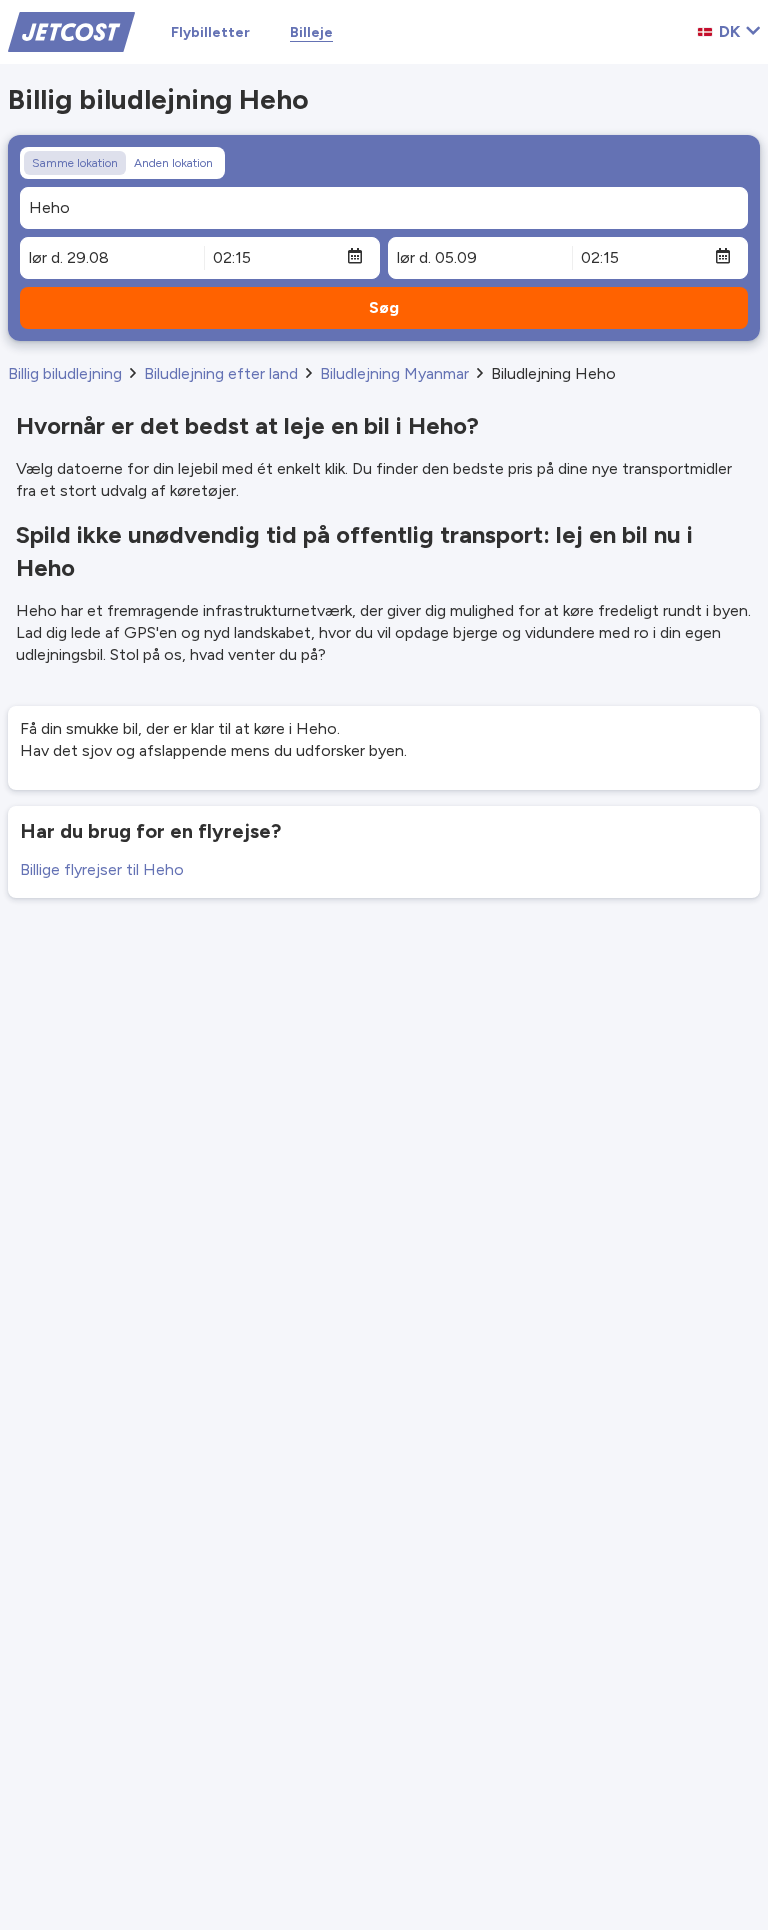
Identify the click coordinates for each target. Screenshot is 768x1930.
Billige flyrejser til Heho (102, 869)
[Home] (71, 30)
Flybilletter (210, 32)
